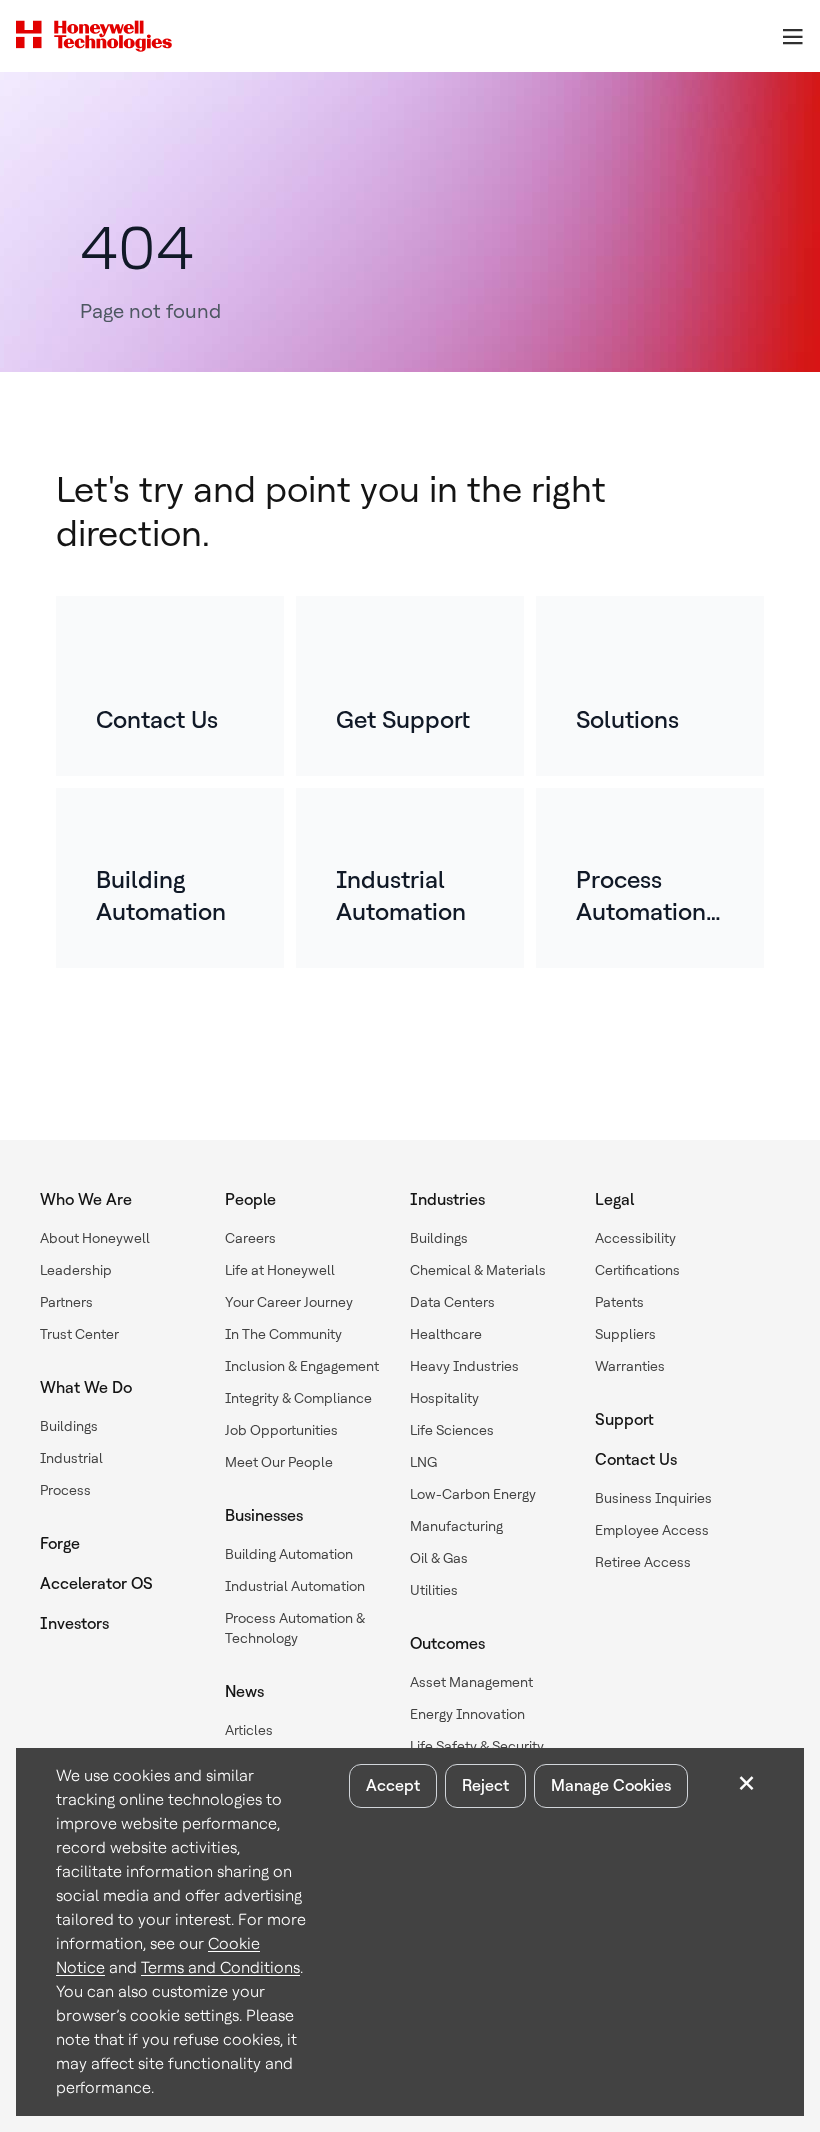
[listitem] (170, 686)
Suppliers (625, 1334)
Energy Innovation (467, 1714)
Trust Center (79, 1334)
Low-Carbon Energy (473, 1494)
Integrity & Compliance (298, 1398)
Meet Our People (279, 1462)
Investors (74, 1623)
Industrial (71, 1458)
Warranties (630, 1366)
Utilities (434, 1590)
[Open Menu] (792, 36)
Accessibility (635, 1238)
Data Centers (452, 1302)
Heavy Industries (464, 1366)
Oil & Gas (439, 1558)
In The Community (283, 1334)
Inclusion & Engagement (302, 1366)
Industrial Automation (295, 1586)
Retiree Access (643, 1562)
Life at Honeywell (280, 1270)
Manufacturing (456, 1526)
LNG (423, 1462)
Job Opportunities (281, 1430)
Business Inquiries (653, 1498)
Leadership (76, 1270)
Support (624, 1419)
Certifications (637, 1270)
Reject (485, 1785)
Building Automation (289, 1554)
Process (65, 1490)
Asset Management (471, 1682)
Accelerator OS (96, 1583)
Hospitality (444, 1398)
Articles (249, 1730)
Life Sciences (452, 1430)
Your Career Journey (289, 1302)
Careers (250, 1238)
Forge (60, 1543)
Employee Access (652, 1530)
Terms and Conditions (220, 1967)
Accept (393, 1785)
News (244, 1691)
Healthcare (446, 1334)
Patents (619, 1302)
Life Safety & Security (477, 1746)
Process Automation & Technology (295, 1628)
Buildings (69, 1426)
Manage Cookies (611, 1785)
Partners (66, 1302)
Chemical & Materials (478, 1270)
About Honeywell (95, 1238)
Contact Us (636, 1459)
